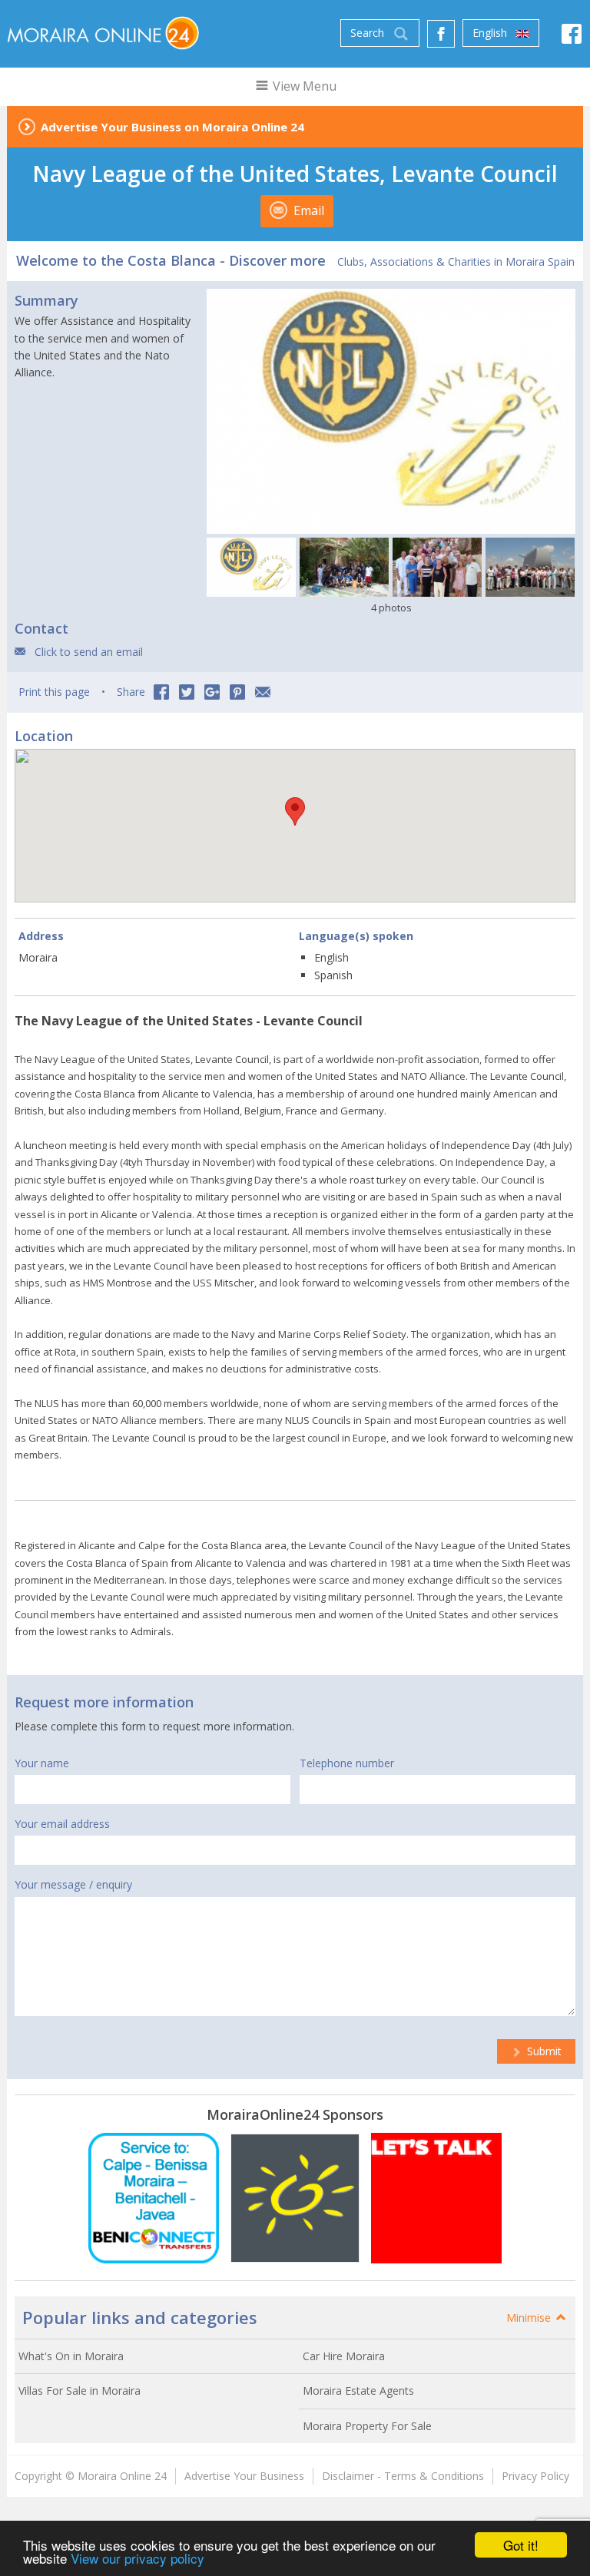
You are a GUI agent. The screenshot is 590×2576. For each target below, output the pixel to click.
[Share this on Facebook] (161, 692)
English (491, 33)
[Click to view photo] (251, 567)
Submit (543, 2051)
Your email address (62, 1824)
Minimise (530, 2318)
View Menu (303, 86)
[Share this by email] (263, 692)
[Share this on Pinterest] (237, 692)
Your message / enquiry (73, 1884)
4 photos (391, 608)
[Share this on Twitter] (187, 692)
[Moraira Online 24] (103, 32)
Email (307, 210)
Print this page (54, 692)
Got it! (521, 2545)
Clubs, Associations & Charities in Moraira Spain (456, 262)
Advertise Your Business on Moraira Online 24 (172, 127)
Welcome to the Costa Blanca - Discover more (171, 260)
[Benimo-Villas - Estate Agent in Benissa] (436, 2198)
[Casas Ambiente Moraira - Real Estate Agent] (295, 2198)
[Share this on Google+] (212, 692)
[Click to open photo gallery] (391, 412)
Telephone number (347, 1763)
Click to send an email (89, 652)
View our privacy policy (138, 2558)
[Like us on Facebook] (441, 34)
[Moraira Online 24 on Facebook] (572, 38)
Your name (42, 1763)
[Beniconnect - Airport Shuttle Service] (154, 2198)
